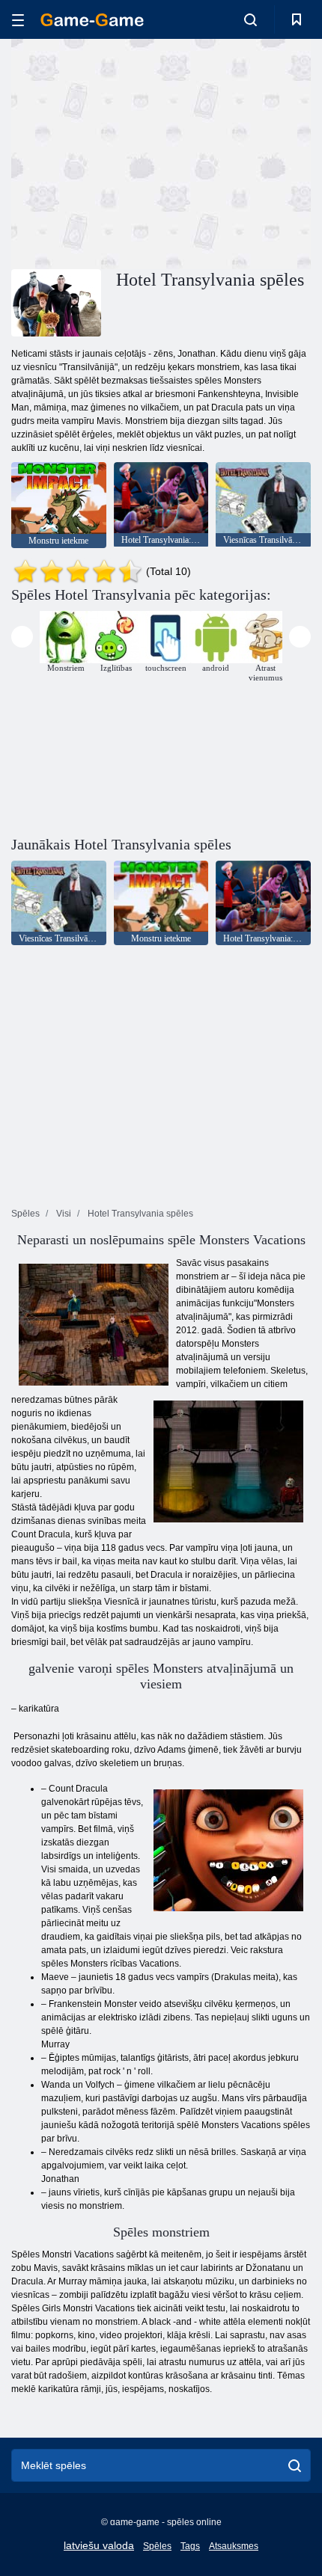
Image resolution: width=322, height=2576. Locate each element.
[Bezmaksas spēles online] (92, 20)
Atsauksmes (234, 2546)
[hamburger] (18, 20)
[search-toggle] (250, 19)
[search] (295, 2465)
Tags (190, 2546)
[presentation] (22, 637)
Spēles (157, 2546)
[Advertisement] (138, 152)
